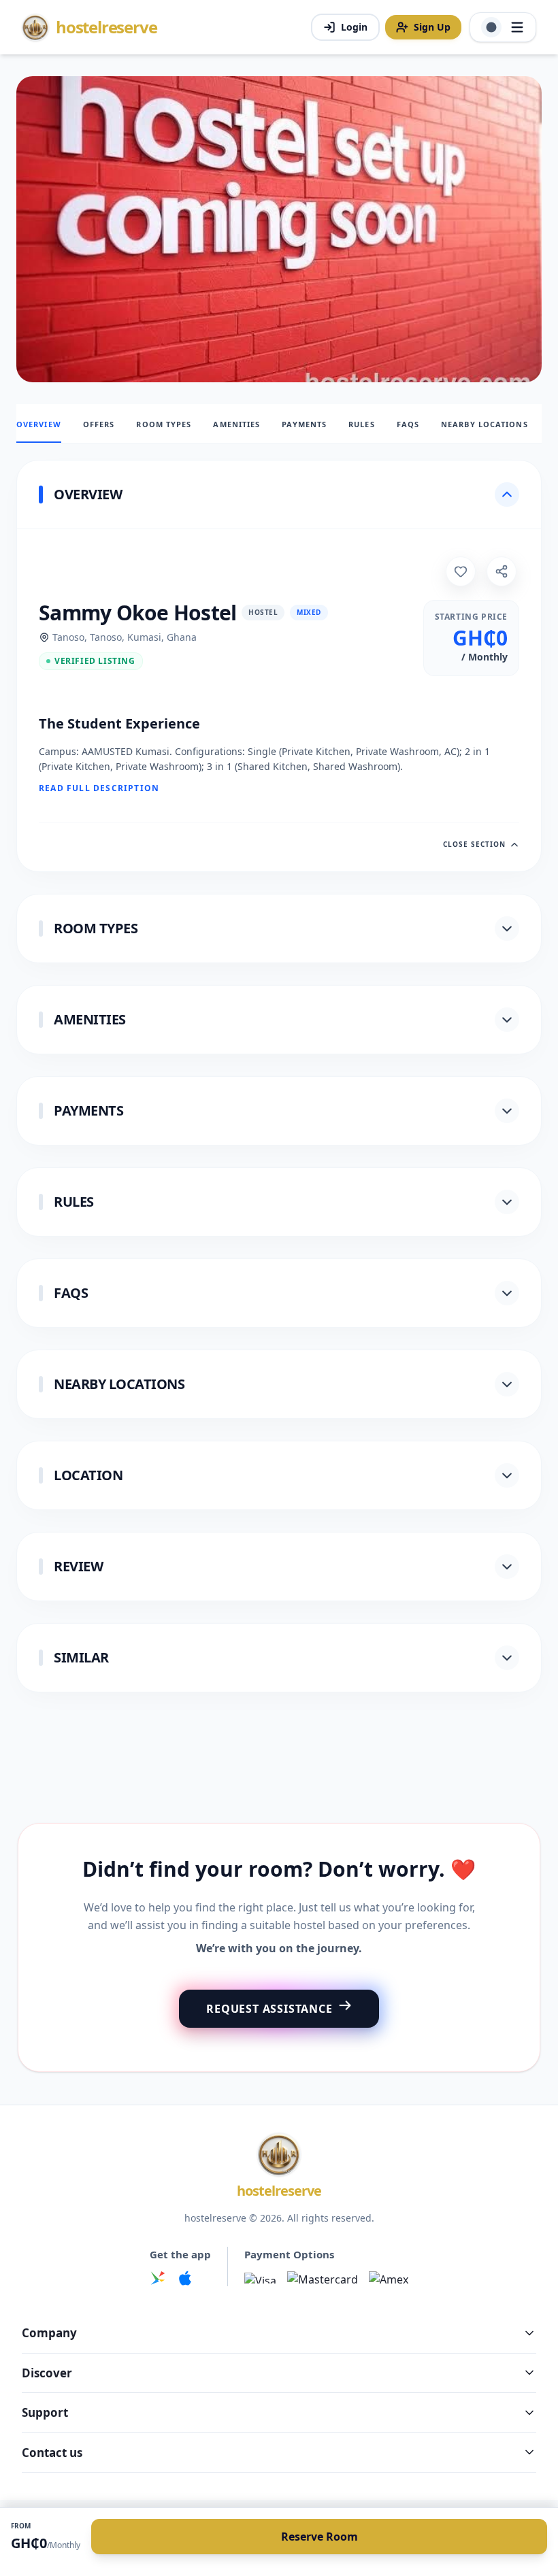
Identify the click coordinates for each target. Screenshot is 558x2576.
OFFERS (99, 424)
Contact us (52, 2453)
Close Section (474, 844)
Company (49, 2333)
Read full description (99, 788)
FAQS (408, 424)
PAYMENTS (304, 424)
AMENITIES (236, 424)
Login (354, 27)
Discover (47, 2373)
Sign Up (432, 27)
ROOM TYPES (164, 424)
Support (45, 2412)
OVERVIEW (39, 424)
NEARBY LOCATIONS (485, 424)
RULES (362, 424)
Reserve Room (319, 2537)
